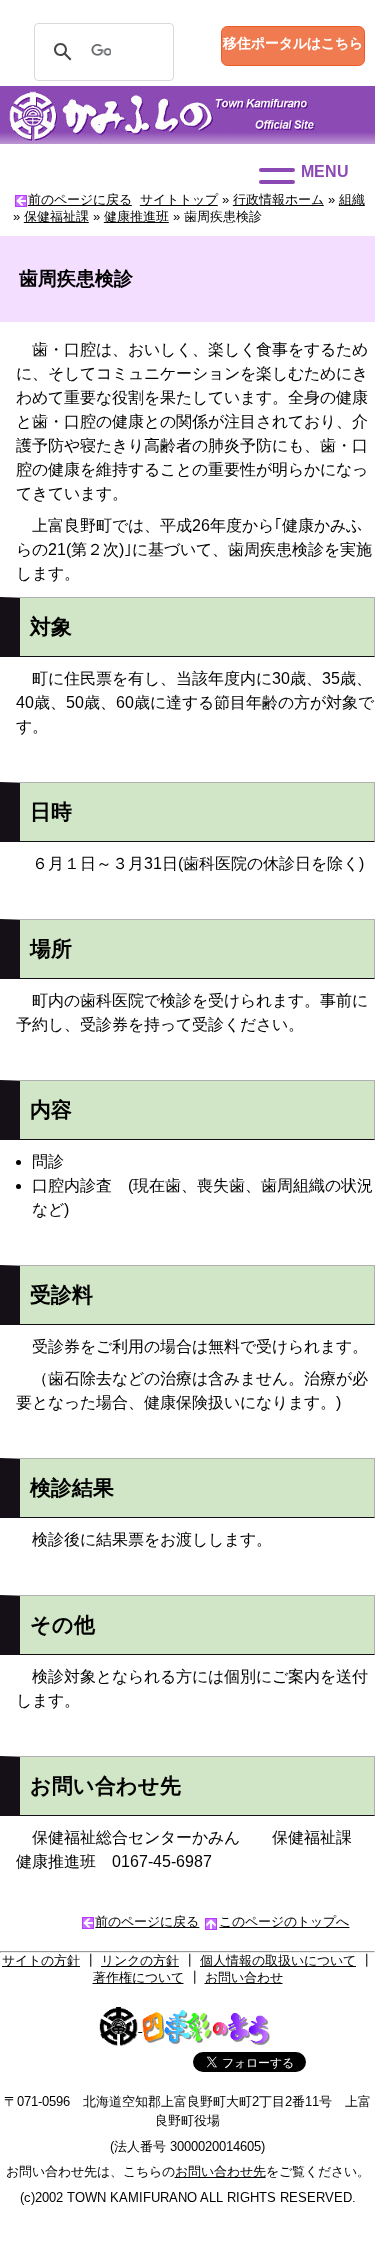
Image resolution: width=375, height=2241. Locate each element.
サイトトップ (179, 199)
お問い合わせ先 (220, 2171)
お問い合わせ (244, 1977)
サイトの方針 (41, 1960)
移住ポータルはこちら (293, 43)
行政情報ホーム (278, 199)
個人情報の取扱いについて (278, 1960)
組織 (352, 199)
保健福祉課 (56, 216)
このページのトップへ (284, 1921)
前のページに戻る (80, 199)
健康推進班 (136, 216)
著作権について (138, 1977)
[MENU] (277, 176)
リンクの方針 (140, 1960)
